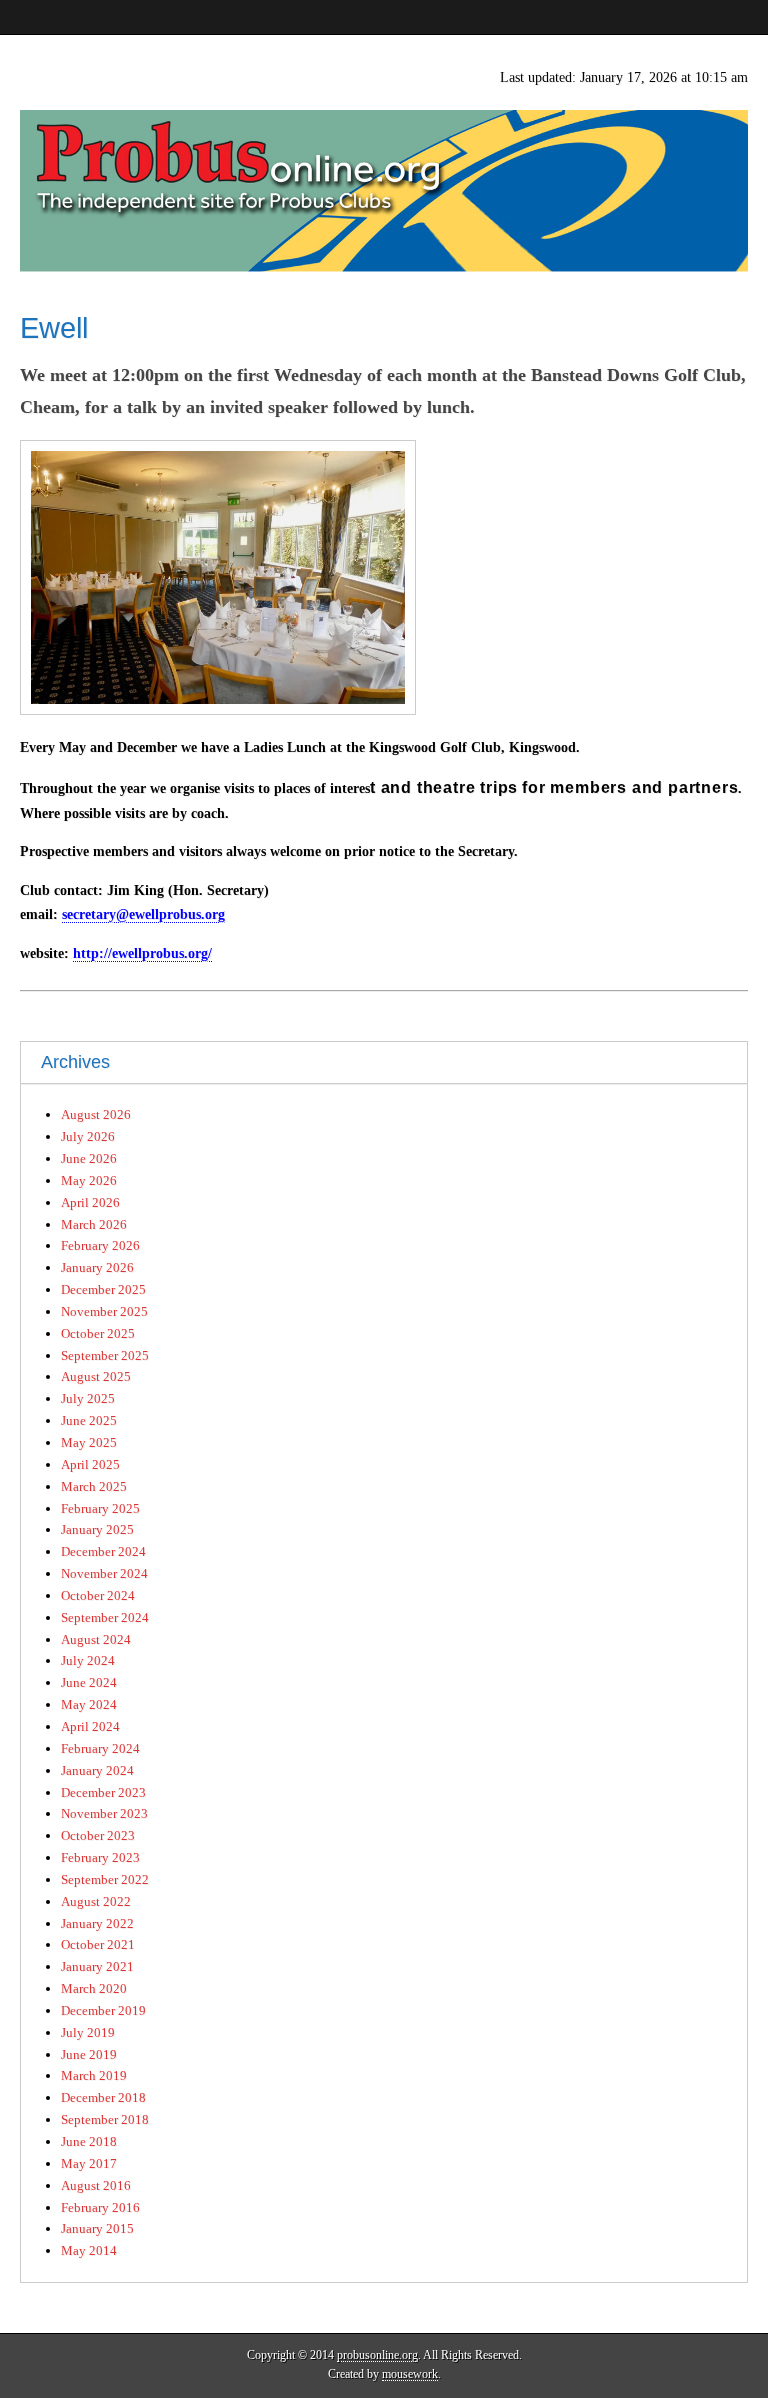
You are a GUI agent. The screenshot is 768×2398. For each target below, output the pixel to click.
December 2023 (103, 1792)
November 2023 (104, 1813)
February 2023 (100, 1857)
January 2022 (97, 1923)
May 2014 (89, 2250)
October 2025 (98, 1333)
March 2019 (94, 2075)
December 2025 (103, 1289)
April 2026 (90, 1202)
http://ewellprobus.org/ (142, 953)
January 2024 (97, 1770)
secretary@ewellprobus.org (143, 914)
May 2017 (89, 2163)
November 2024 (104, 1573)
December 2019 (103, 2010)
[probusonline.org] (384, 154)
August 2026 (96, 1114)
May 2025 (89, 1442)
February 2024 (100, 1748)
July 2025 (88, 1398)
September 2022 (105, 1879)
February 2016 (100, 2207)
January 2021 (97, 1966)
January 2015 (97, 2228)
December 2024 (103, 1551)
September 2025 (105, 1355)
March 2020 (94, 1988)
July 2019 (88, 2032)
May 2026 (89, 1180)
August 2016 (96, 2185)
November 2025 (104, 1311)
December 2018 (103, 2097)
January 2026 (97, 1267)
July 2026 (88, 1136)
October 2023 (98, 1835)
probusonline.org (377, 2355)
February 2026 (100, 1245)
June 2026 (89, 1158)
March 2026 (94, 1224)
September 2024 (105, 1617)
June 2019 (89, 2054)
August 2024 (96, 1639)
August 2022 (96, 1901)
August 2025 (96, 1376)
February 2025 (100, 1508)
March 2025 (94, 1486)
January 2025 (97, 1529)
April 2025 (90, 1464)
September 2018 (105, 2119)
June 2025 (89, 1420)
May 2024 (89, 1704)
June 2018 (89, 2141)
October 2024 (98, 1595)
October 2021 (98, 1944)
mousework (410, 2374)
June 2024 (89, 1682)
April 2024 (90, 1726)
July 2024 (88, 1660)
